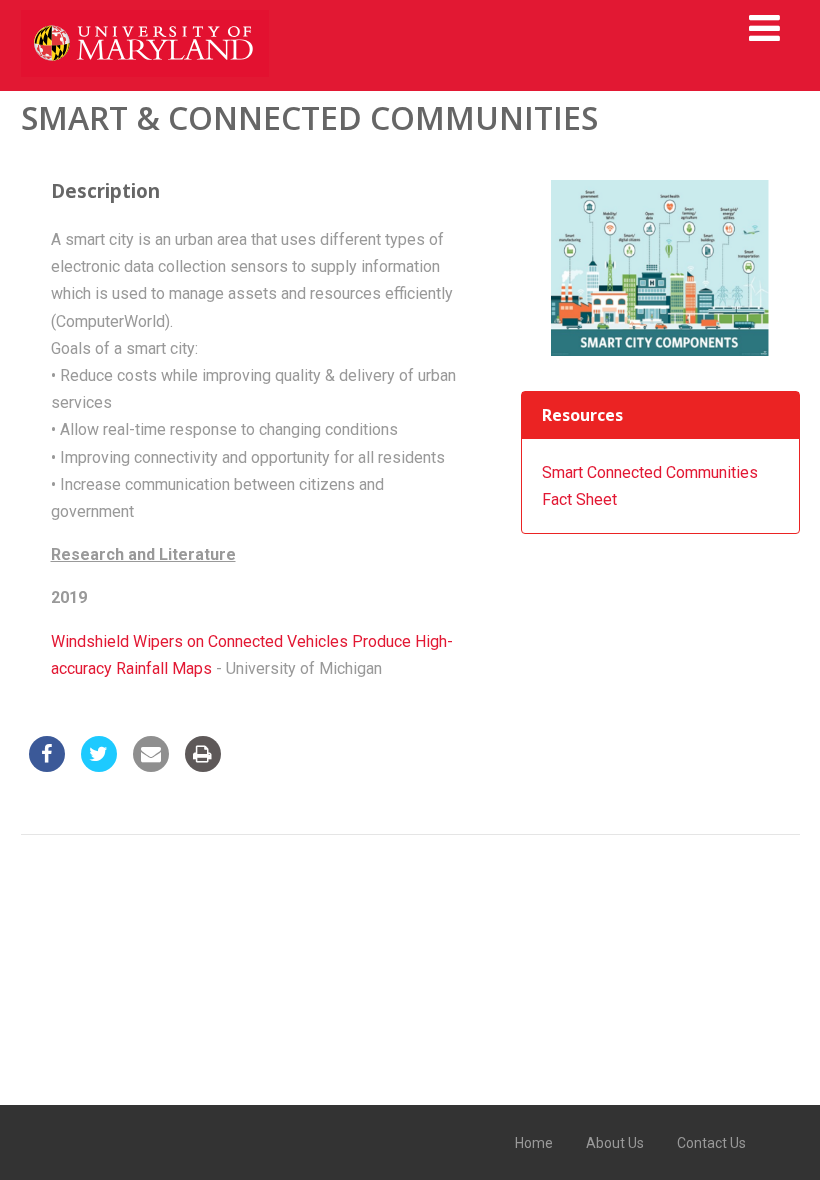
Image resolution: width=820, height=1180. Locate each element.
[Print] (203, 766)
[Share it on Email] (151, 766)
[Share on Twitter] (99, 766)
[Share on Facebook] (47, 766)
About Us (615, 1143)
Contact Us (711, 1143)
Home (534, 1143)
